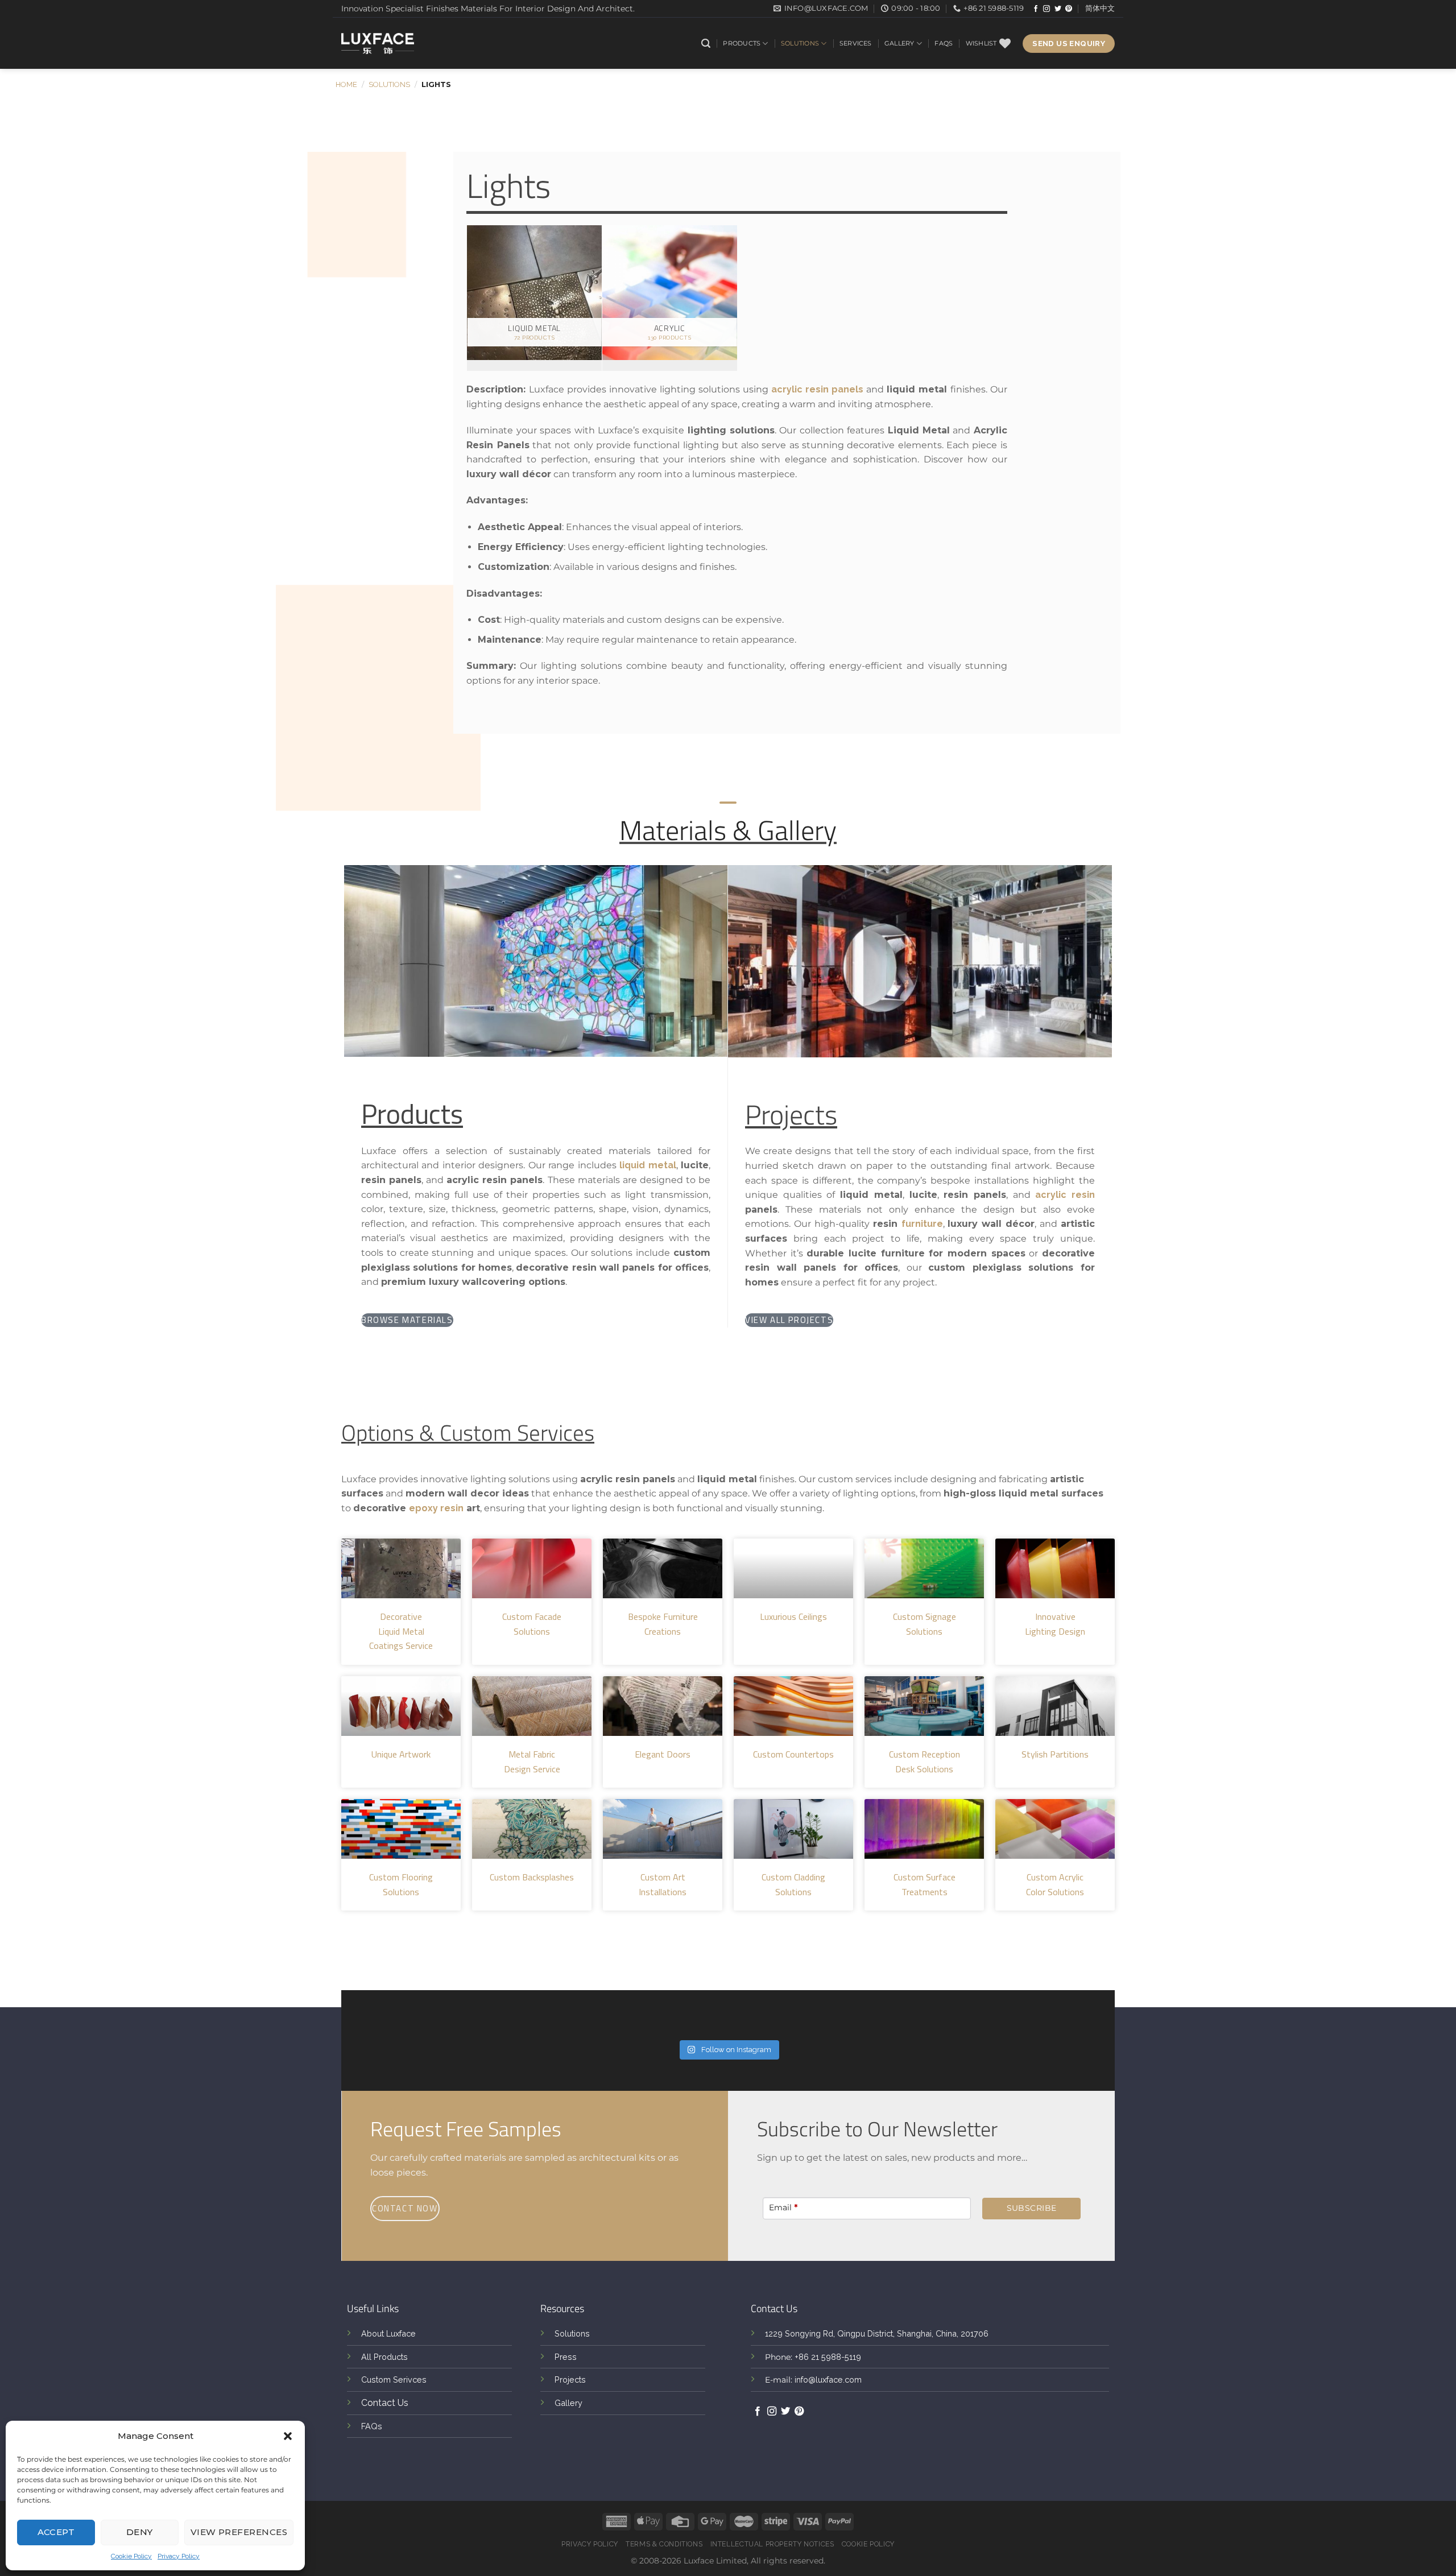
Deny (140, 2532)
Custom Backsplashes (532, 1877)
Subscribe (1032, 2208)
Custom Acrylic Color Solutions (1055, 1884)
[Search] (706, 44)
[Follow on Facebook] (1036, 9)
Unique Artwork (401, 1754)
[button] (288, 2436)
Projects (570, 2379)
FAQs (944, 43)
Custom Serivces (394, 2379)
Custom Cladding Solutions (793, 1884)
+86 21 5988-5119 (828, 2357)
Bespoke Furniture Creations (663, 1624)
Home (346, 84)
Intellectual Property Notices (772, 2544)
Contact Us (385, 2403)
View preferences (239, 2532)
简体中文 (1100, 8)
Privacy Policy (179, 2556)
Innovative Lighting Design (1055, 1624)
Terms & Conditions (664, 2544)
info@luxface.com (828, 2379)
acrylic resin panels (817, 389)
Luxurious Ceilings (793, 1616)
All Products (384, 2357)
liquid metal (648, 1165)
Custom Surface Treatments (925, 1884)
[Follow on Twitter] (1058, 9)
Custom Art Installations (663, 1884)
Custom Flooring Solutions (401, 1884)
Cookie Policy (131, 2556)
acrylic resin (1065, 1195)
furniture (922, 1224)
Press (566, 2357)
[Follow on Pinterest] (1069, 9)
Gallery (899, 43)
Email (783, 2207)
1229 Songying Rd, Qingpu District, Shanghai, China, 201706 (877, 2333)
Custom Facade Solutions (532, 1624)
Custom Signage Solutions (925, 1624)
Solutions (800, 43)
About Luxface (388, 2333)
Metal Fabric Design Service (532, 1762)
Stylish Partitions (1055, 1754)
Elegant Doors (663, 1754)
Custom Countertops (793, 1754)
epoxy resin (436, 1508)
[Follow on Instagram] (1046, 9)
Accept (56, 2532)
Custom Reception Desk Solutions (925, 1762)
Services (856, 43)
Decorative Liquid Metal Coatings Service (401, 1631)
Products (742, 43)
